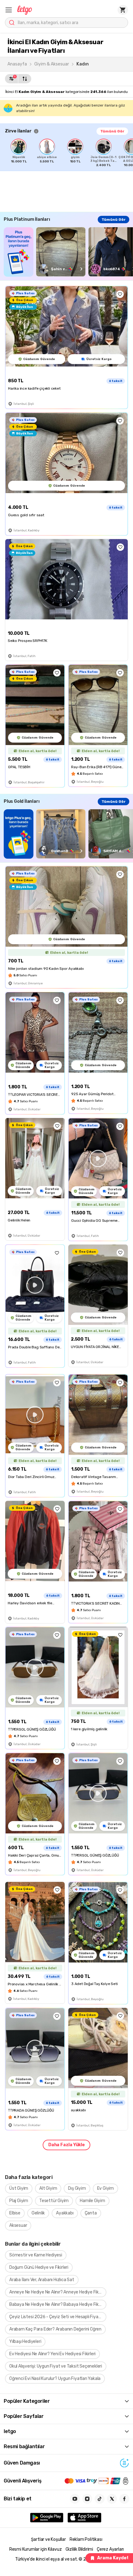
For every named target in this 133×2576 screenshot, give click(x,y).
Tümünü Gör (112, 131)
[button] (9, 10)
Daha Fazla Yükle (66, 2145)
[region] (69, 153)
